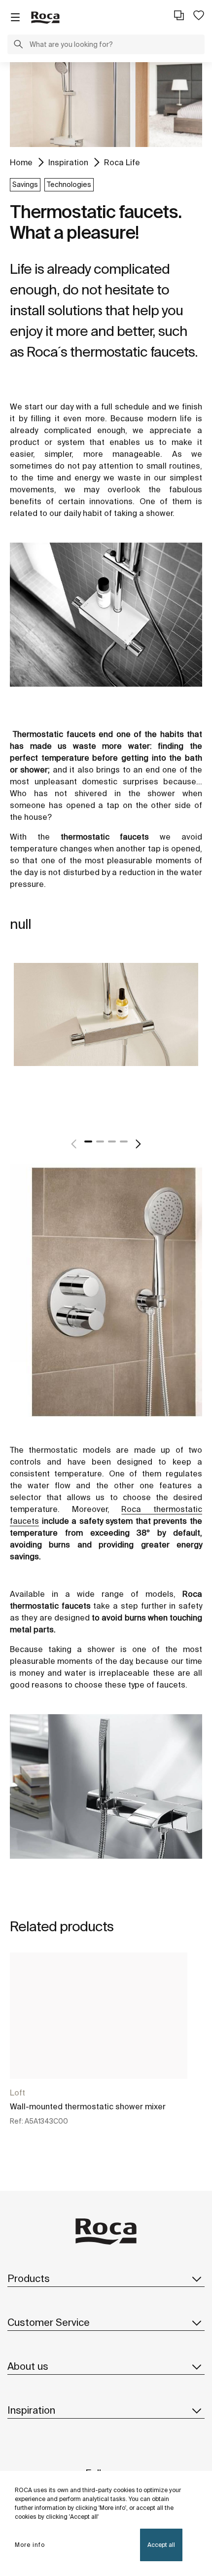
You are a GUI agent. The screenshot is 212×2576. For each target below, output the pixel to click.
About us (28, 2366)
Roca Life (122, 162)
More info (30, 2545)
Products (29, 2278)
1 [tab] (88, 1141)
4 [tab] (124, 1141)
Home (21, 162)
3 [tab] (112, 1141)
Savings (25, 184)
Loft (18, 2093)
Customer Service (49, 2322)
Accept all (161, 2545)
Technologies (69, 184)
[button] (18, 45)
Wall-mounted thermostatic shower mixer (88, 2106)
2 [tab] (100, 1141)
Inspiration (68, 162)
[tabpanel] (106, 1035)
